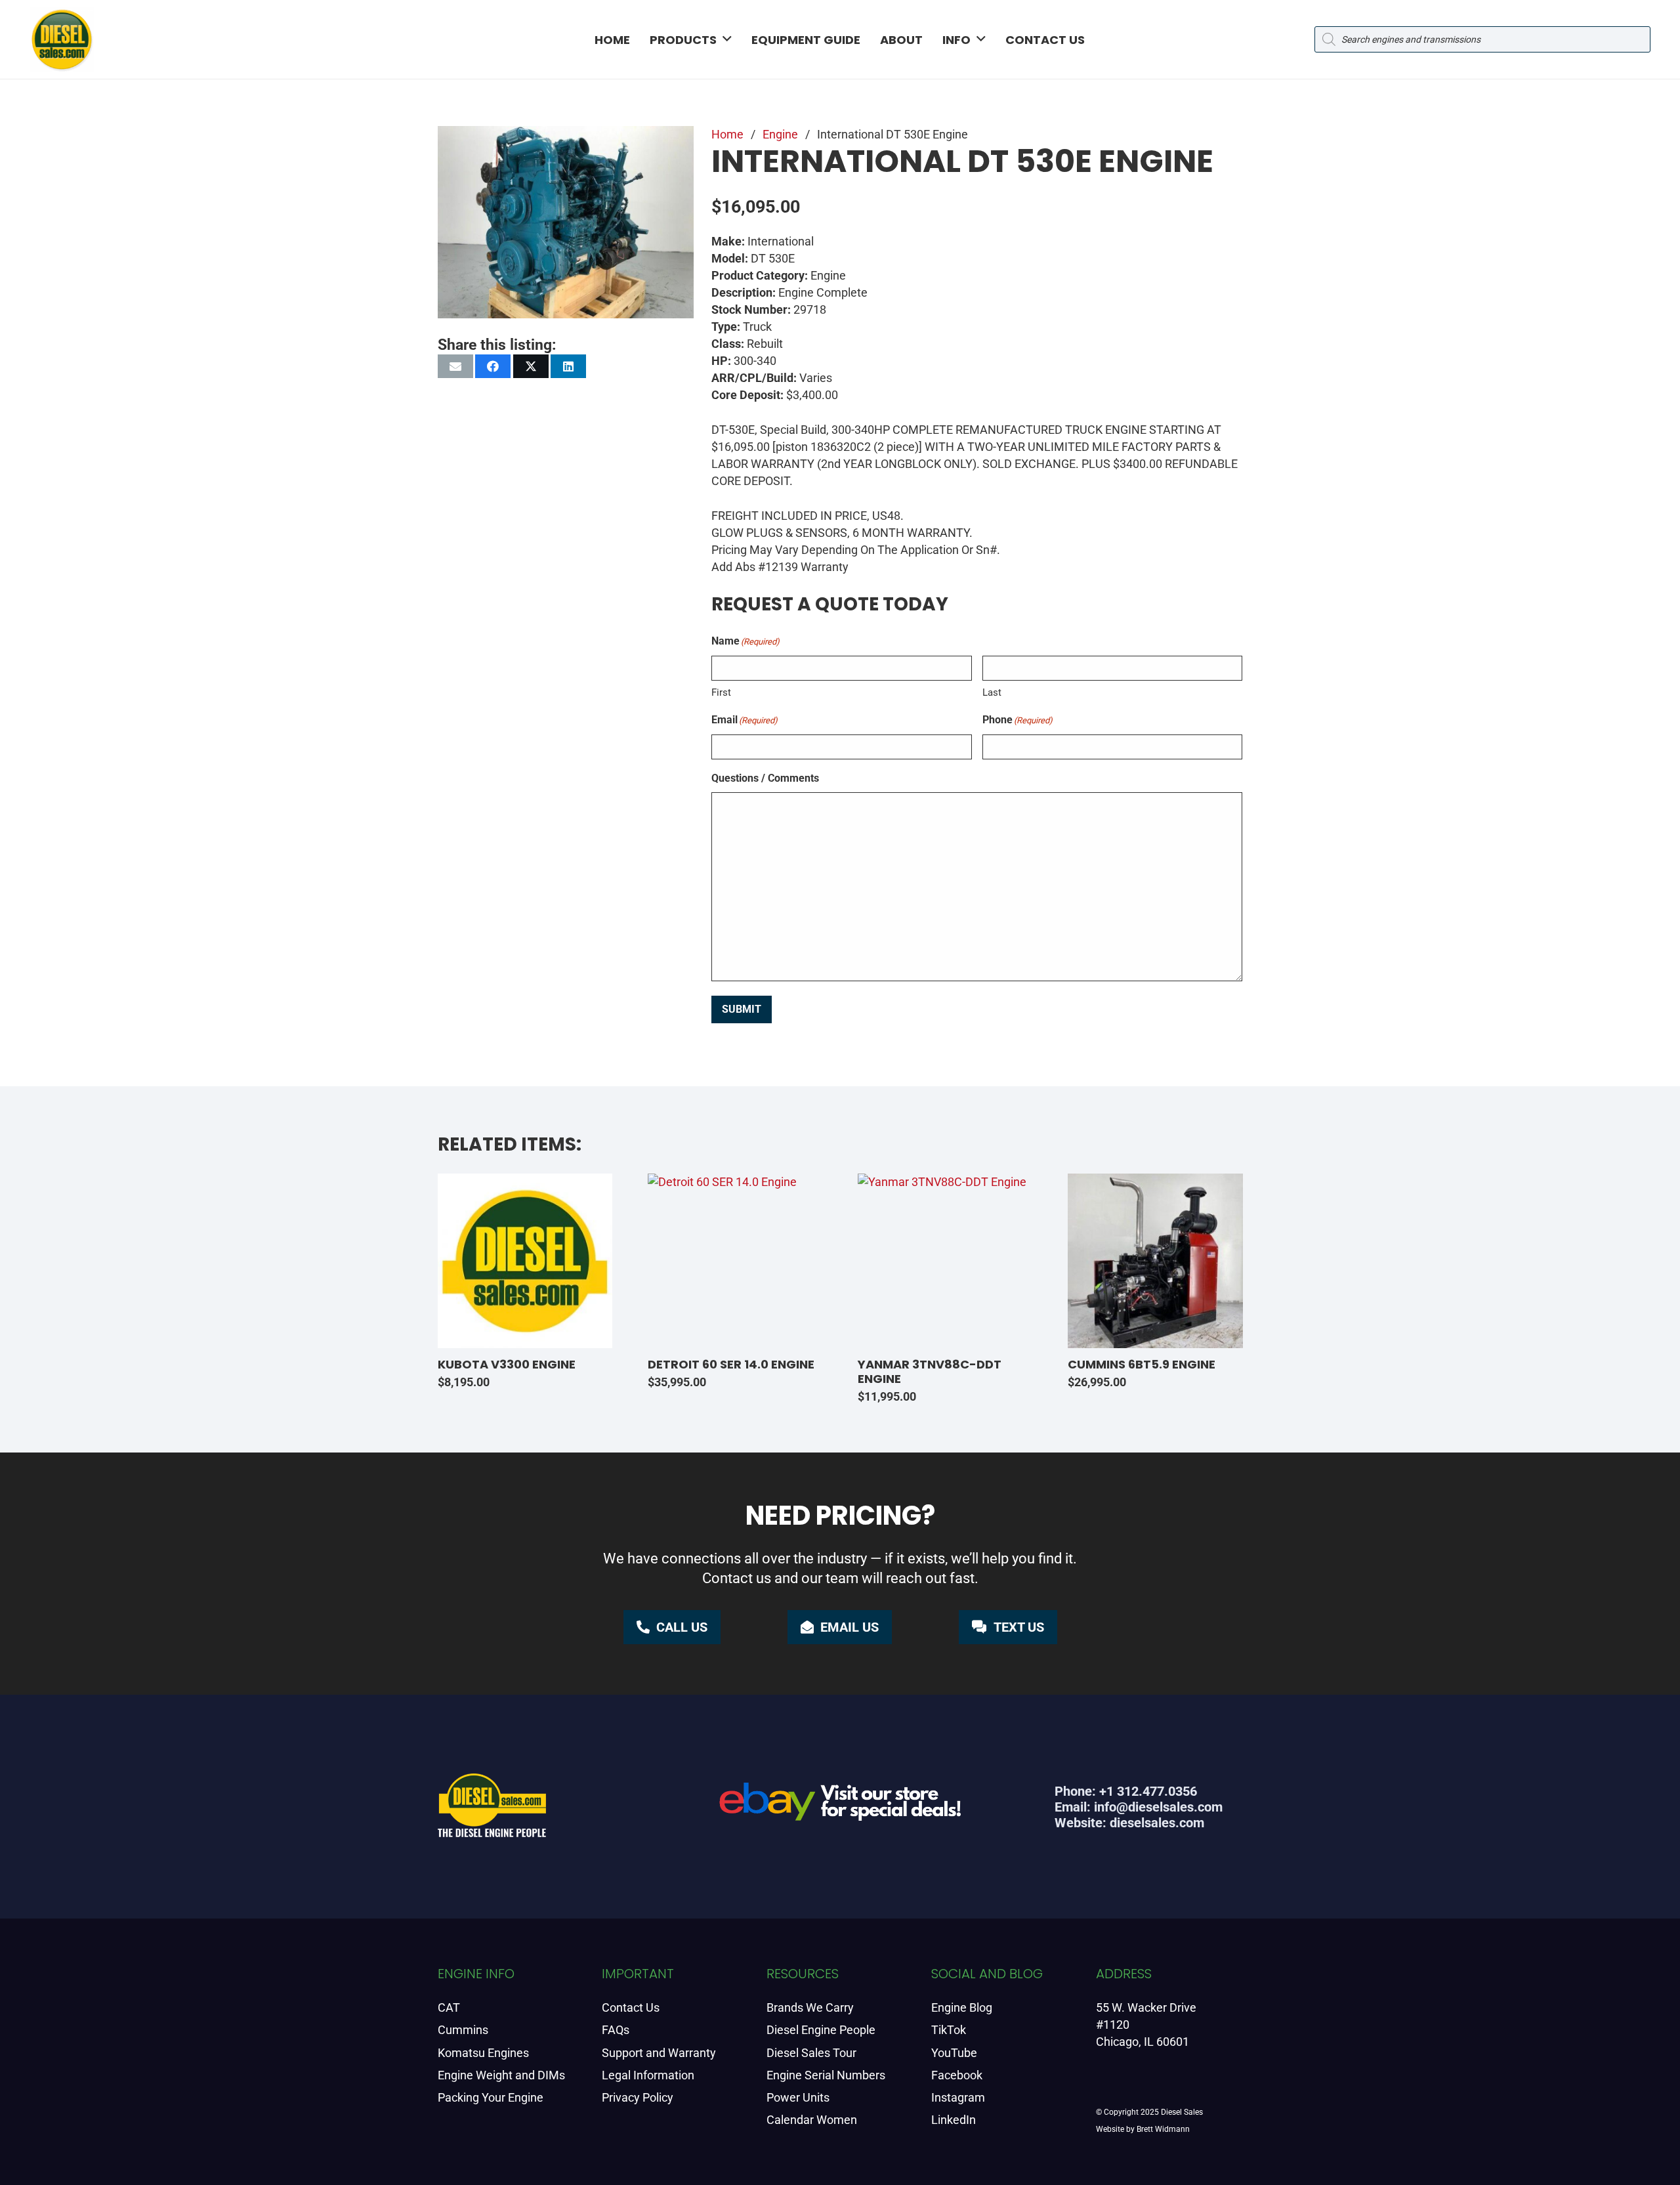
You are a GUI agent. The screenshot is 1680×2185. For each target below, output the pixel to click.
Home (727, 134)
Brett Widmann (1163, 2129)
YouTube (954, 2053)
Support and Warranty (659, 2053)
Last (992, 692)
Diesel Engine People (821, 2030)
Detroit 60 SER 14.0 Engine (731, 1364)
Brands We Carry (810, 2007)
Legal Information (648, 2075)
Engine (780, 134)
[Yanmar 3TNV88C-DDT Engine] (945, 1261)
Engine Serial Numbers (826, 2075)
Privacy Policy (638, 2097)
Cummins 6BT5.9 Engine (1142, 1364)
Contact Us (631, 2007)
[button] (727, 39)
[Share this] (493, 366)
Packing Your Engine (491, 2097)
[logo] (62, 39)
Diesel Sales (1182, 2112)
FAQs (616, 2030)
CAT (449, 2007)
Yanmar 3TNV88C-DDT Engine (930, 1371)
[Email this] (455, 366)
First (721, 692)
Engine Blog (962, 2007)
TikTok (949, 2030)
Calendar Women (812, 2120)
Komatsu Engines (483, 2053)
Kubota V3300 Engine (507, 1364)
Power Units (798, 2097)
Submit (742, 1009)
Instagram (958, 2097)
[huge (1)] (840, 1807)
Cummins (463, 2030)
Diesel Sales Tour (811, 2053)
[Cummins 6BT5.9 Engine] (1155, 1261)
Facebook (957, 2075)
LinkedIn (954, 2120)
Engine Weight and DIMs (501, 2075)
